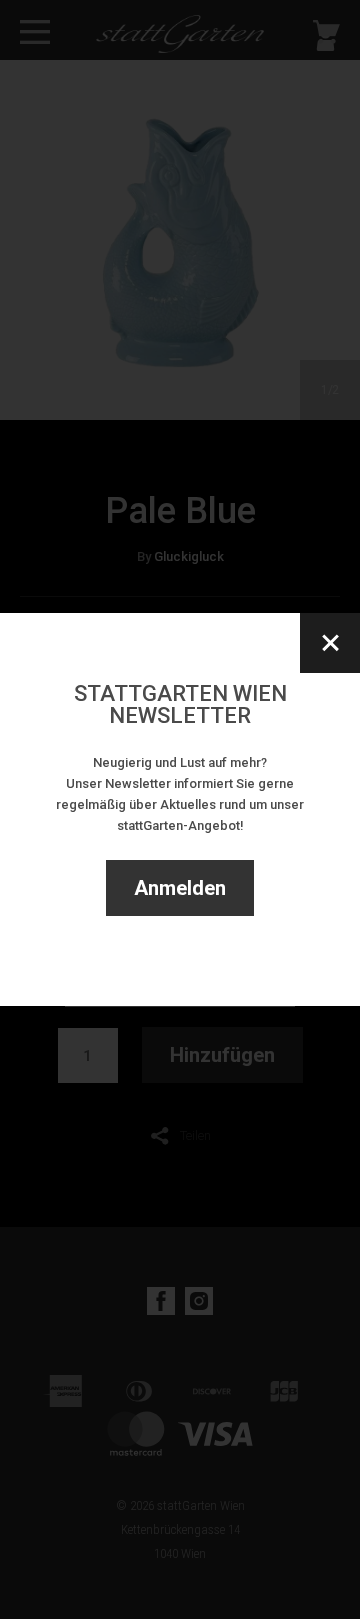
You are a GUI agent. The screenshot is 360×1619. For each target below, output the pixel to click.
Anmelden (180, 888)
